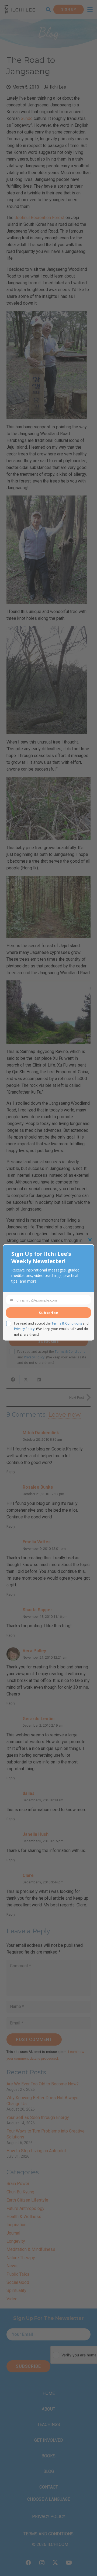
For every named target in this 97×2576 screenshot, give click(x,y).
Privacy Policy (24, 1329)
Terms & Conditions (67, 1323)
